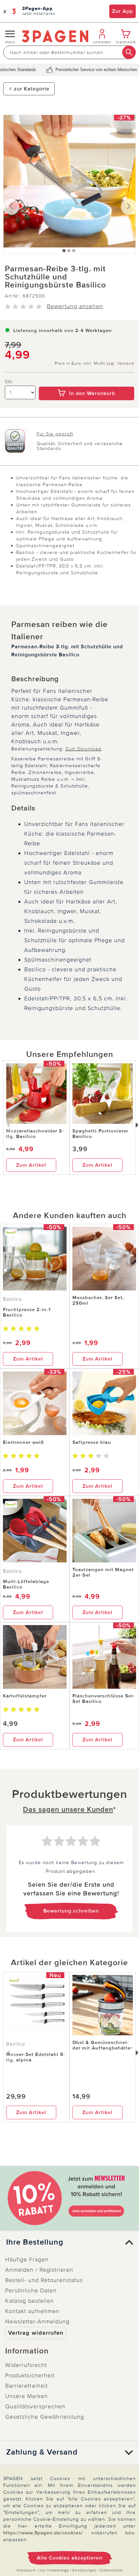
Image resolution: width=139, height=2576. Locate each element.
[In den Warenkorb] (86, 382)
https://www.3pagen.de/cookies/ (43, 2533)
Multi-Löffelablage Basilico (26, 1584)
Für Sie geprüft (55, 434)
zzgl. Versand (120, 364)
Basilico (12, 1299)
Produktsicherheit (30, 2375)
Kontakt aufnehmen (32, 2311)
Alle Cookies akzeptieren (70, 2558)
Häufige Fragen (27, 2259)
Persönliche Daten (31, 2290)
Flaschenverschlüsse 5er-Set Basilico (104, 1699)
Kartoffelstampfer (25, 1696)
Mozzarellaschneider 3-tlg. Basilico (35, 1134)
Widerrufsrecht (26, 2365)
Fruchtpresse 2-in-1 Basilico (27, 1312)
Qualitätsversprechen (35, 2406)
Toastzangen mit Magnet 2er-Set (103, 1572)
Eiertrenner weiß (23, 1442)
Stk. (9, 382)
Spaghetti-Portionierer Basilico (100, 1134)
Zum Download (83, 749)
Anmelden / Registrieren (39, 2270)
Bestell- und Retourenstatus (44, 2280)
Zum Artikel (31, 1165)
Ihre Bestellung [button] (35, 2242)
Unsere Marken (27, 2396)
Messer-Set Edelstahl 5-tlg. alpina (36, 2057)
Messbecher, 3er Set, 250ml (98, 1300)
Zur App (123, 11)
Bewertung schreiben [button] (71, 1911)
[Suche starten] (129, 52)
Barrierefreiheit (27, 2386)
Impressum (26, 2570)
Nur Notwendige (54, 2570)
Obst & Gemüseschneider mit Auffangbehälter (102, 2045)
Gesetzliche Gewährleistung (45, 2417)
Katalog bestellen (30, 2301)
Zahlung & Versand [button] (42, 2452)
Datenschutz (112, 2570)
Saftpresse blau (92, 1442)
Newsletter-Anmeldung (37, 2321)
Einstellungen (85, 2570)
